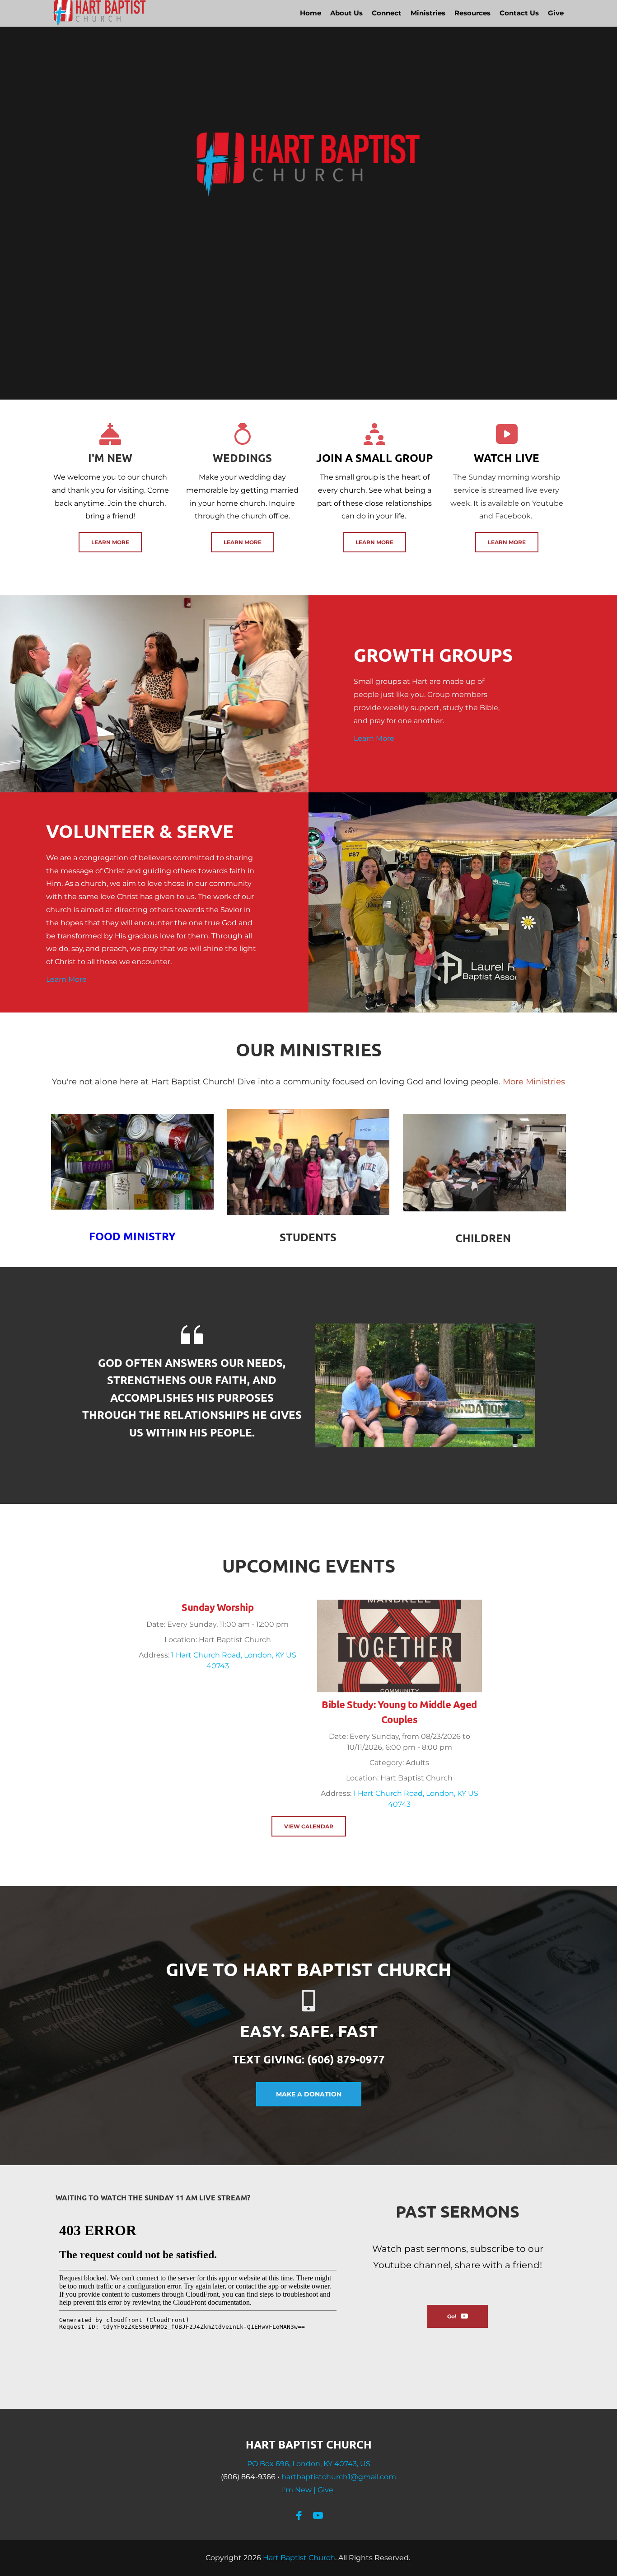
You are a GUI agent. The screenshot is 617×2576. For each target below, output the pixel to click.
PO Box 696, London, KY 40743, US (309, 2464)
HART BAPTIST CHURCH (309, 2444)
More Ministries (534, 1082)
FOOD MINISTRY (132, 1236)
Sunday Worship (217, 1607)
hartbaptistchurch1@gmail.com (339, 2477)
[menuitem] (311, 13)
